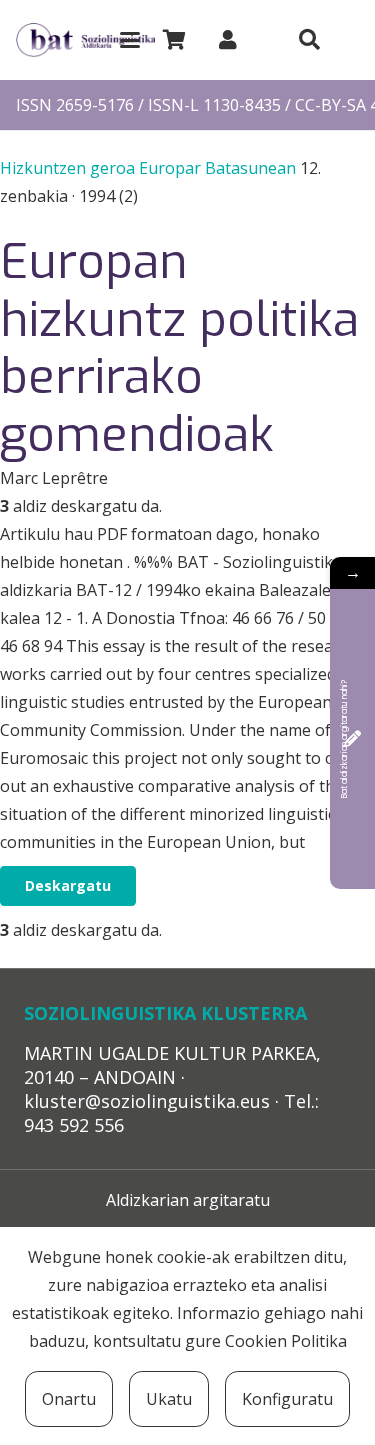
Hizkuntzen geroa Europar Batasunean (150, 168)
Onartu (69, 1399)
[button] (130, 40)
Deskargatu (68, 885)
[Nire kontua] (228, 39)
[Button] (309, 40)
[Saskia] (174, 40)
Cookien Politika (286, 1341)
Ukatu (169, 1399)
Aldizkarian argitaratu (188, 1200)
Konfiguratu (287, 1399)
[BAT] (85, 40)
